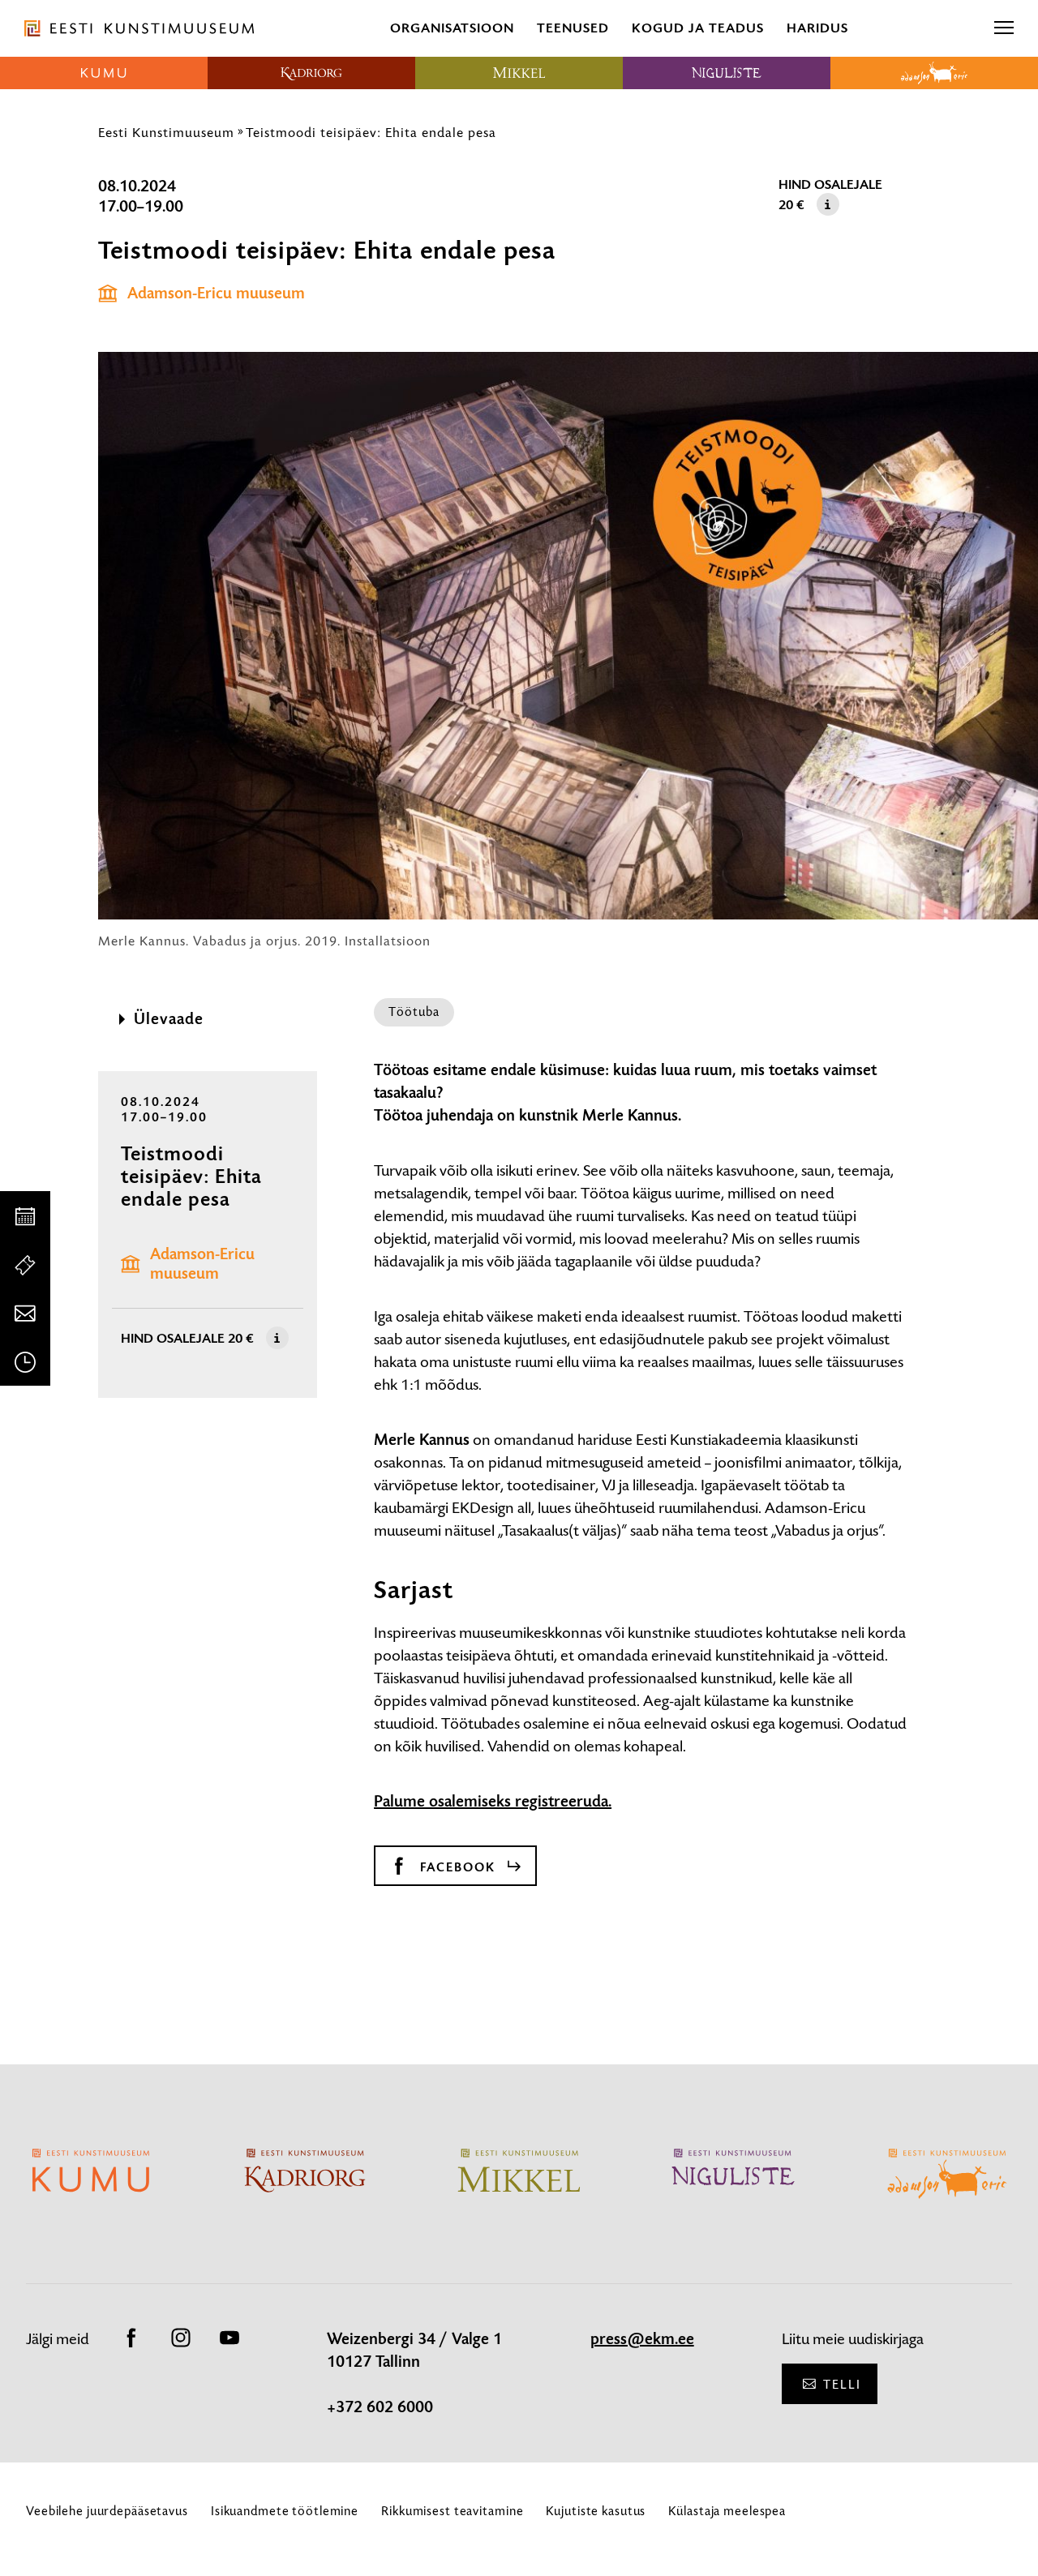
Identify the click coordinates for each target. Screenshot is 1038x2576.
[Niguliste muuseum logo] (727, 73)
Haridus (817, 28)
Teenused (573, 28)
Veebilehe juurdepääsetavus (107, 2511)
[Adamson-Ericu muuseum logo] (934, 73)
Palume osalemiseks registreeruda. (493, 1802)
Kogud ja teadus (698, 28)
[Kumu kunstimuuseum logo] (104, 73)
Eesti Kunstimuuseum (166, 132)
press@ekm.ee (642, 2339)
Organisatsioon (452, 28)
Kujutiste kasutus (596, 2511)
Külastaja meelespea (727, 2511)
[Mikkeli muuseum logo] (519, 73)
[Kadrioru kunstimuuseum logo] (311, 73)
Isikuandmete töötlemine (285, 2511)
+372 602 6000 (380, 2407)
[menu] (1004, 28)
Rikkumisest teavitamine (452, 2511)
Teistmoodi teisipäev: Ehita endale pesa (371, 132)
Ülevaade (169, 1019)
